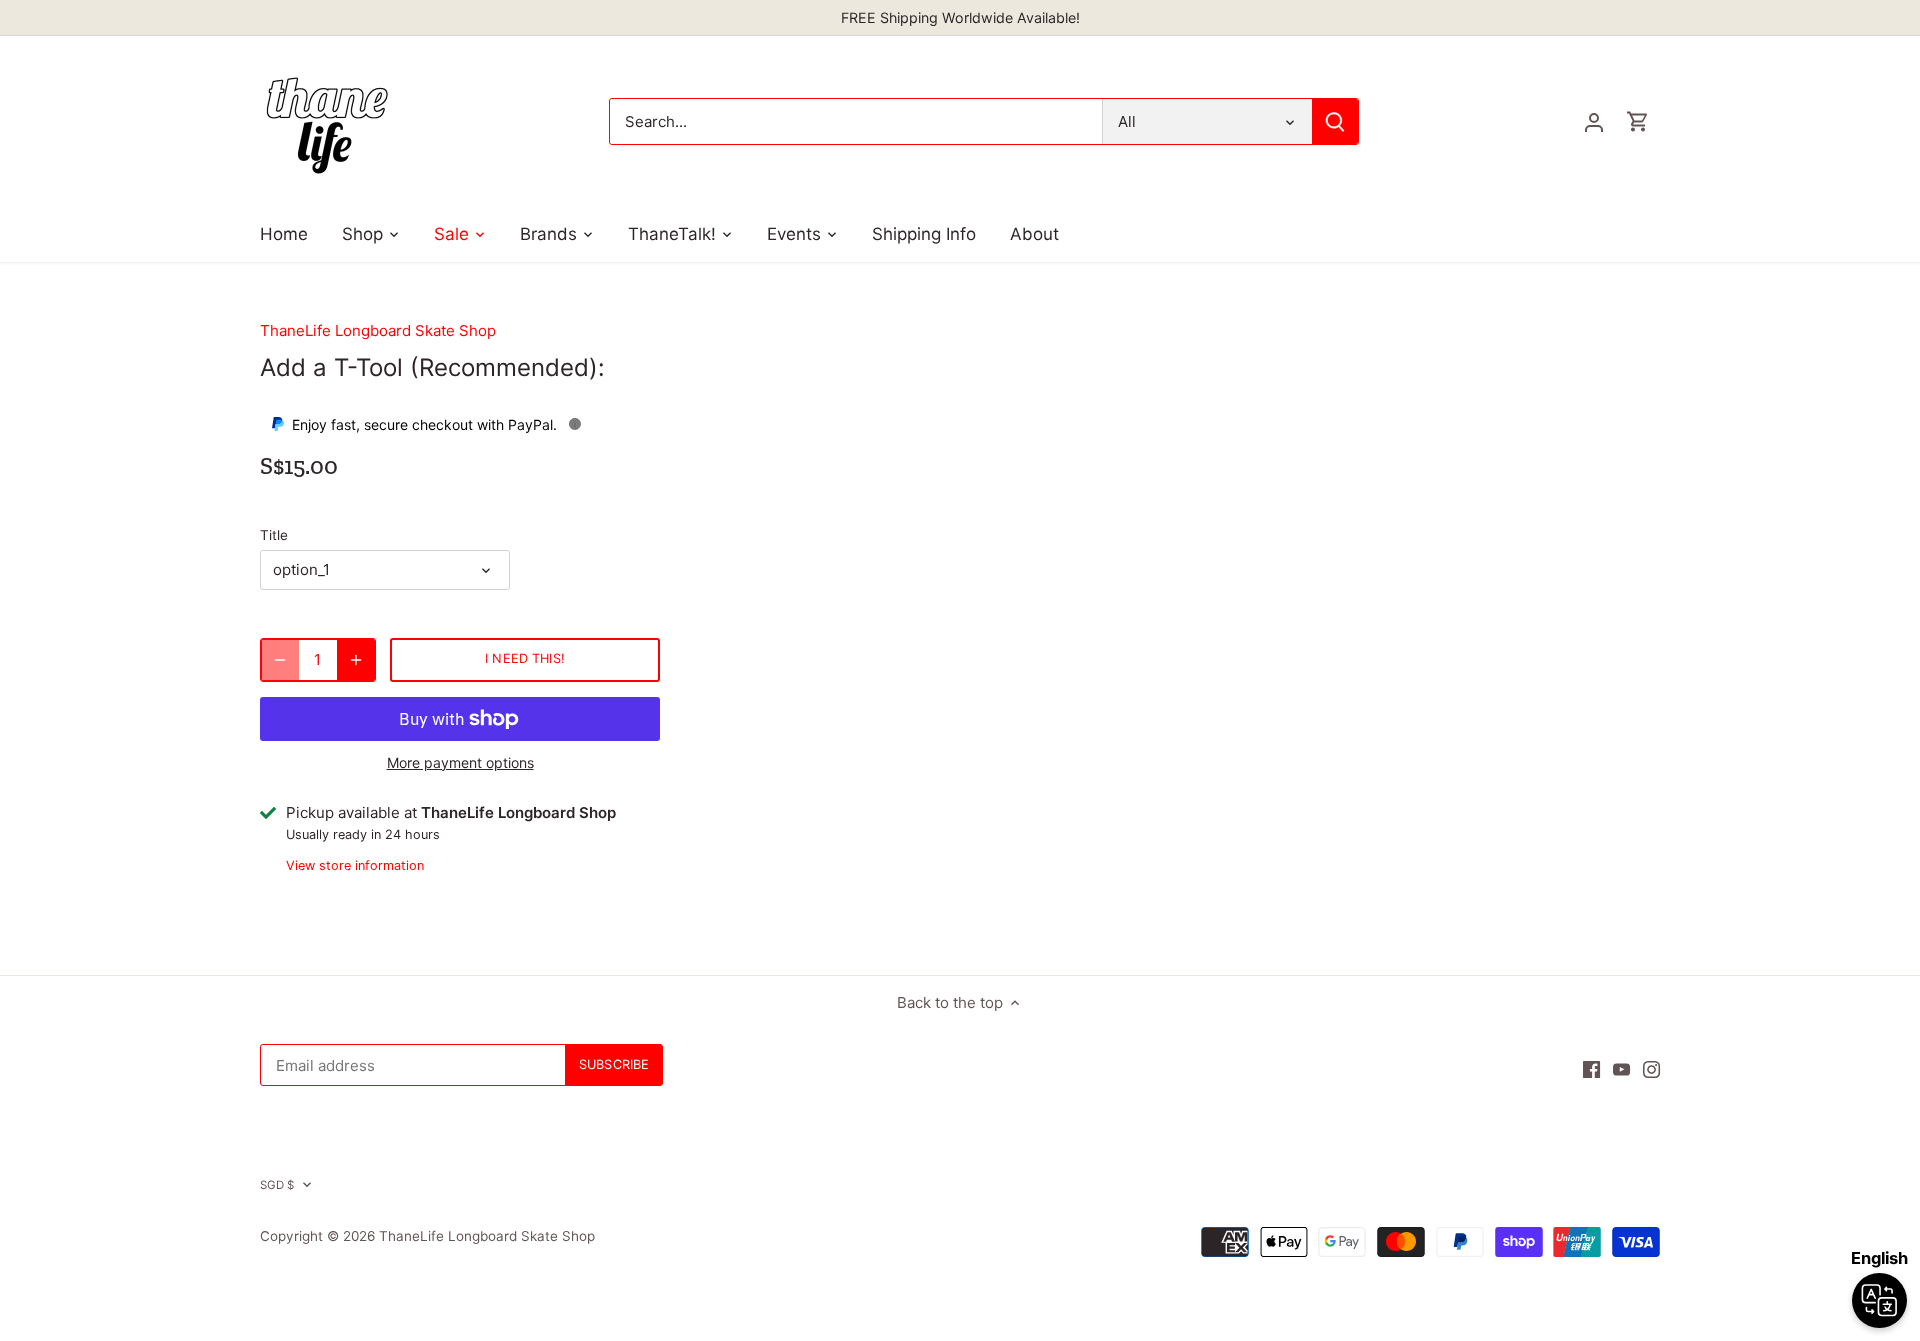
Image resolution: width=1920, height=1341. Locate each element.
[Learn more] (575, 424)
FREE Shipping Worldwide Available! (960, 17)
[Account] (1594, 121)
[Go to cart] (1638, 121)
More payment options (460, 762)
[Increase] (356, 660)
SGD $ (277, 1185)
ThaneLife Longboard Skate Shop (378, 330)
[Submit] (1335, 121)
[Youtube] (1621, 1068)
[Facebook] (1591, 1068)
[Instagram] (1651, 1068)
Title (274, 535)
